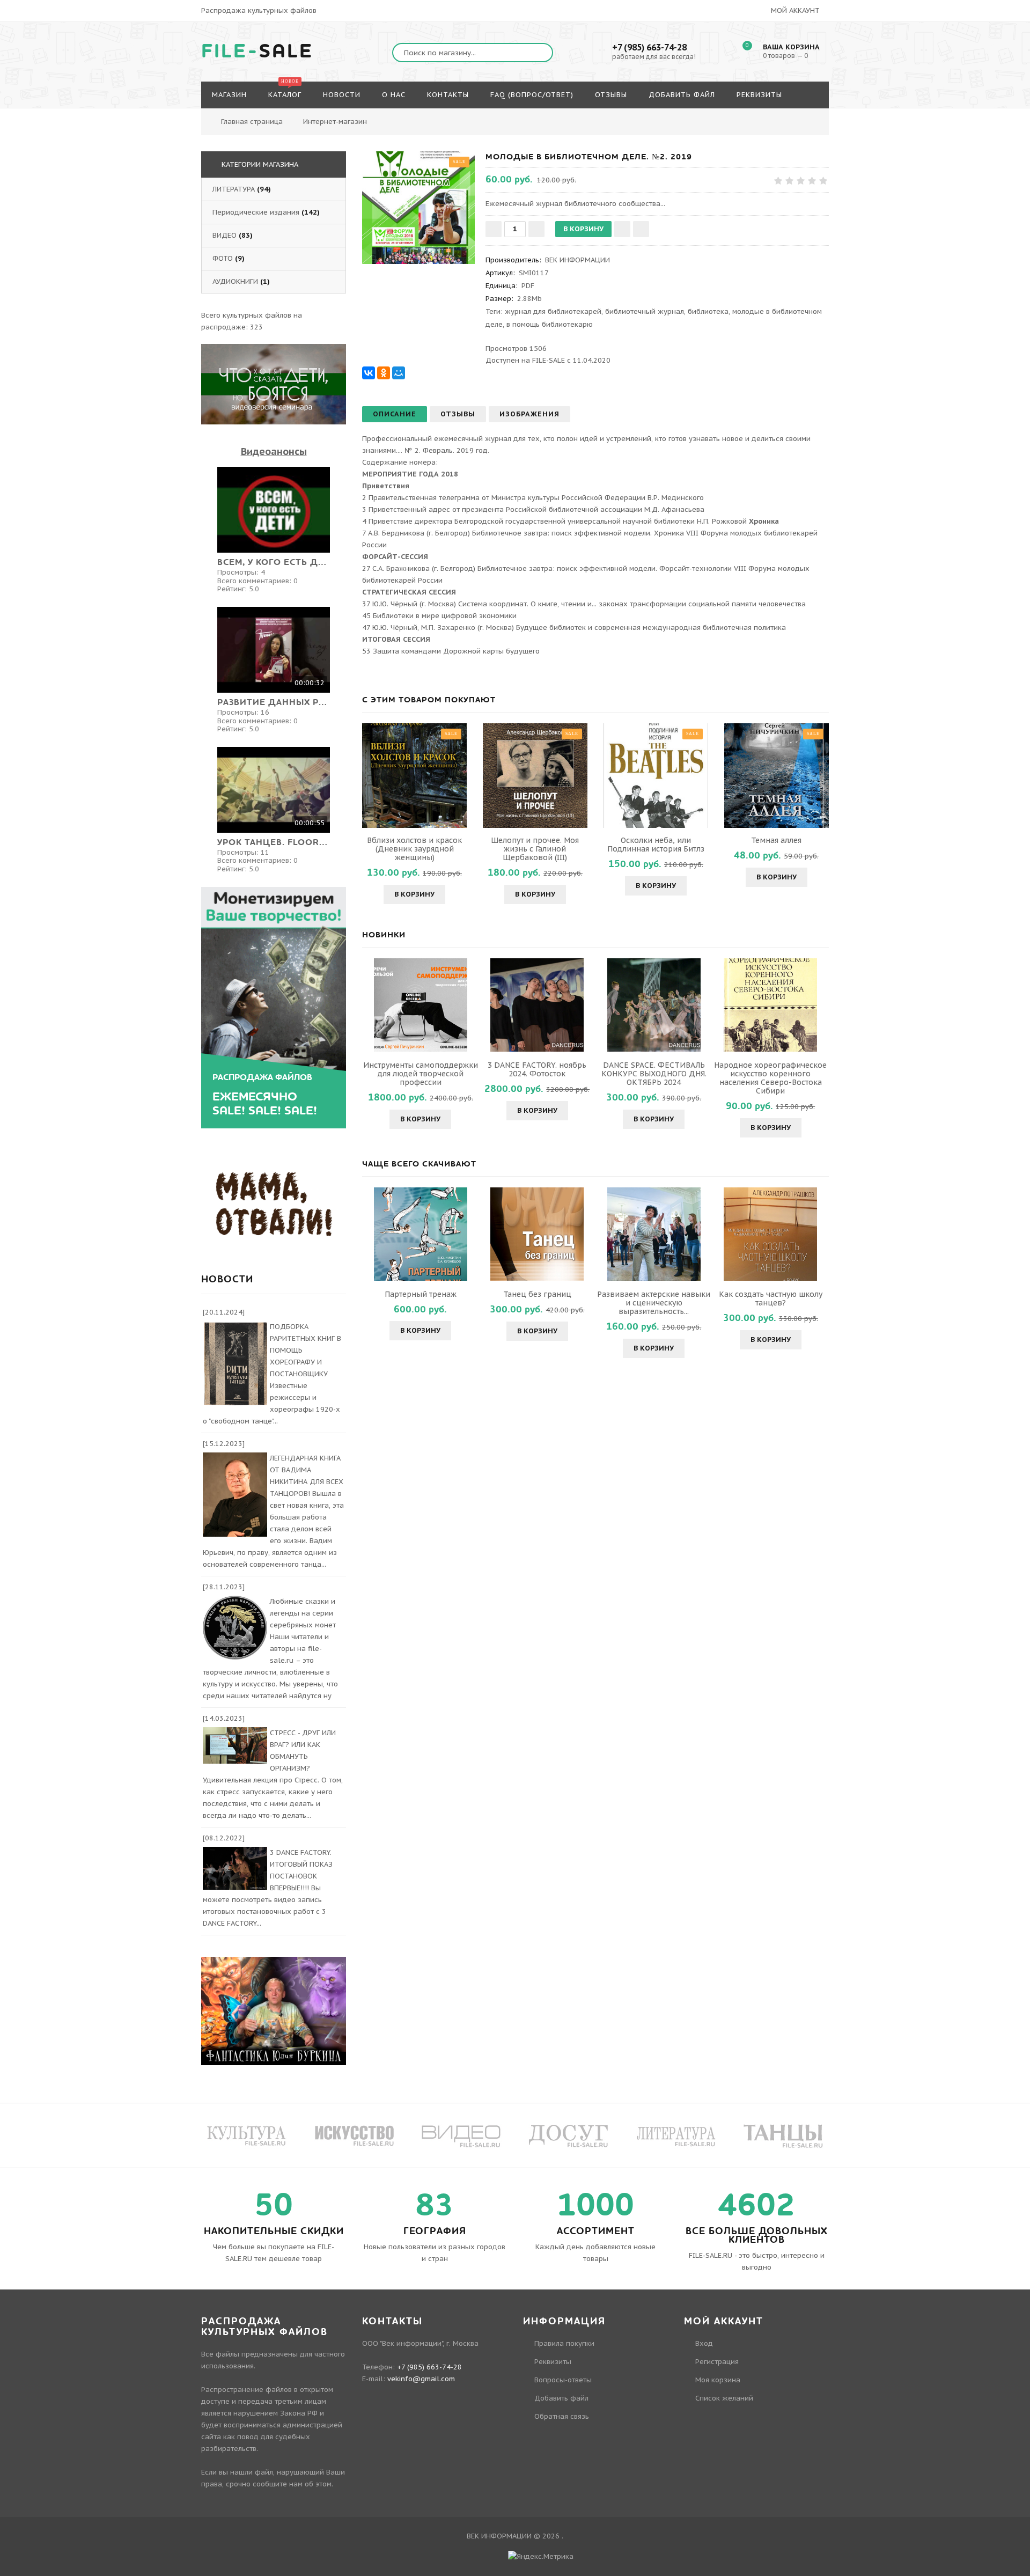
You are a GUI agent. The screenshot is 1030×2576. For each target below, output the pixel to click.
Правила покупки (564, 2343)
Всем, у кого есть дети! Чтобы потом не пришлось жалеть (274, 562)
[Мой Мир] (399, 373)
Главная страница (252, 122)
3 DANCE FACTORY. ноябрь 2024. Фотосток (537, 1069)
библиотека (708, 311)
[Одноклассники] (384, 373)
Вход (704, 2343)
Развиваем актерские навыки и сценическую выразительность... (654, 1303)
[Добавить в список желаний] (622, 229)
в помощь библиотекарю (550, 324)
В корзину (414, 894)
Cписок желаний (724, 2398)
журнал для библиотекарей (553, 311)
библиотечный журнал (645, 311)
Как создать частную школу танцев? (771, 1298)
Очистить (785, 116)
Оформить (727, 116)
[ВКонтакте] (369, 373)
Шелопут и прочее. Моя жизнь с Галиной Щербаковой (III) (535, 849)
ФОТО (223, 258)
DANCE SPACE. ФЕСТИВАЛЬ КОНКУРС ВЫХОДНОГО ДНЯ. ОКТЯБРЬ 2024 (654, 1074)
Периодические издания (256, 212)
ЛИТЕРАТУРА (234, 189)
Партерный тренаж (421, 1294)
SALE (257, 52)
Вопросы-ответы (563, 2380)
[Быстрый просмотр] (415, 775)
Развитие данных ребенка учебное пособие (274, 702)
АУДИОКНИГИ (235, 281)
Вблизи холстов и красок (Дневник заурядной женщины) (414, 849)
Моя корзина (718, 2380)
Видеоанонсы (274, 452)
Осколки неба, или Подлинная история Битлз (656, 845)
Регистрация (717, 2362)
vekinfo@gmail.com (421, 2379)
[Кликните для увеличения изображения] (418, 208)
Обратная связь (562, 2416)
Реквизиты (553, 2362)
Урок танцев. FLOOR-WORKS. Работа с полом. (274, 842)
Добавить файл (561, 2398)
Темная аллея (776, 840)
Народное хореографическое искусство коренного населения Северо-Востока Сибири (770, 1078)
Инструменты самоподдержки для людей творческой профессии (421, 1074)
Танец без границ (537, 1294)
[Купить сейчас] (641, 229)
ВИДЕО (225, 235)
